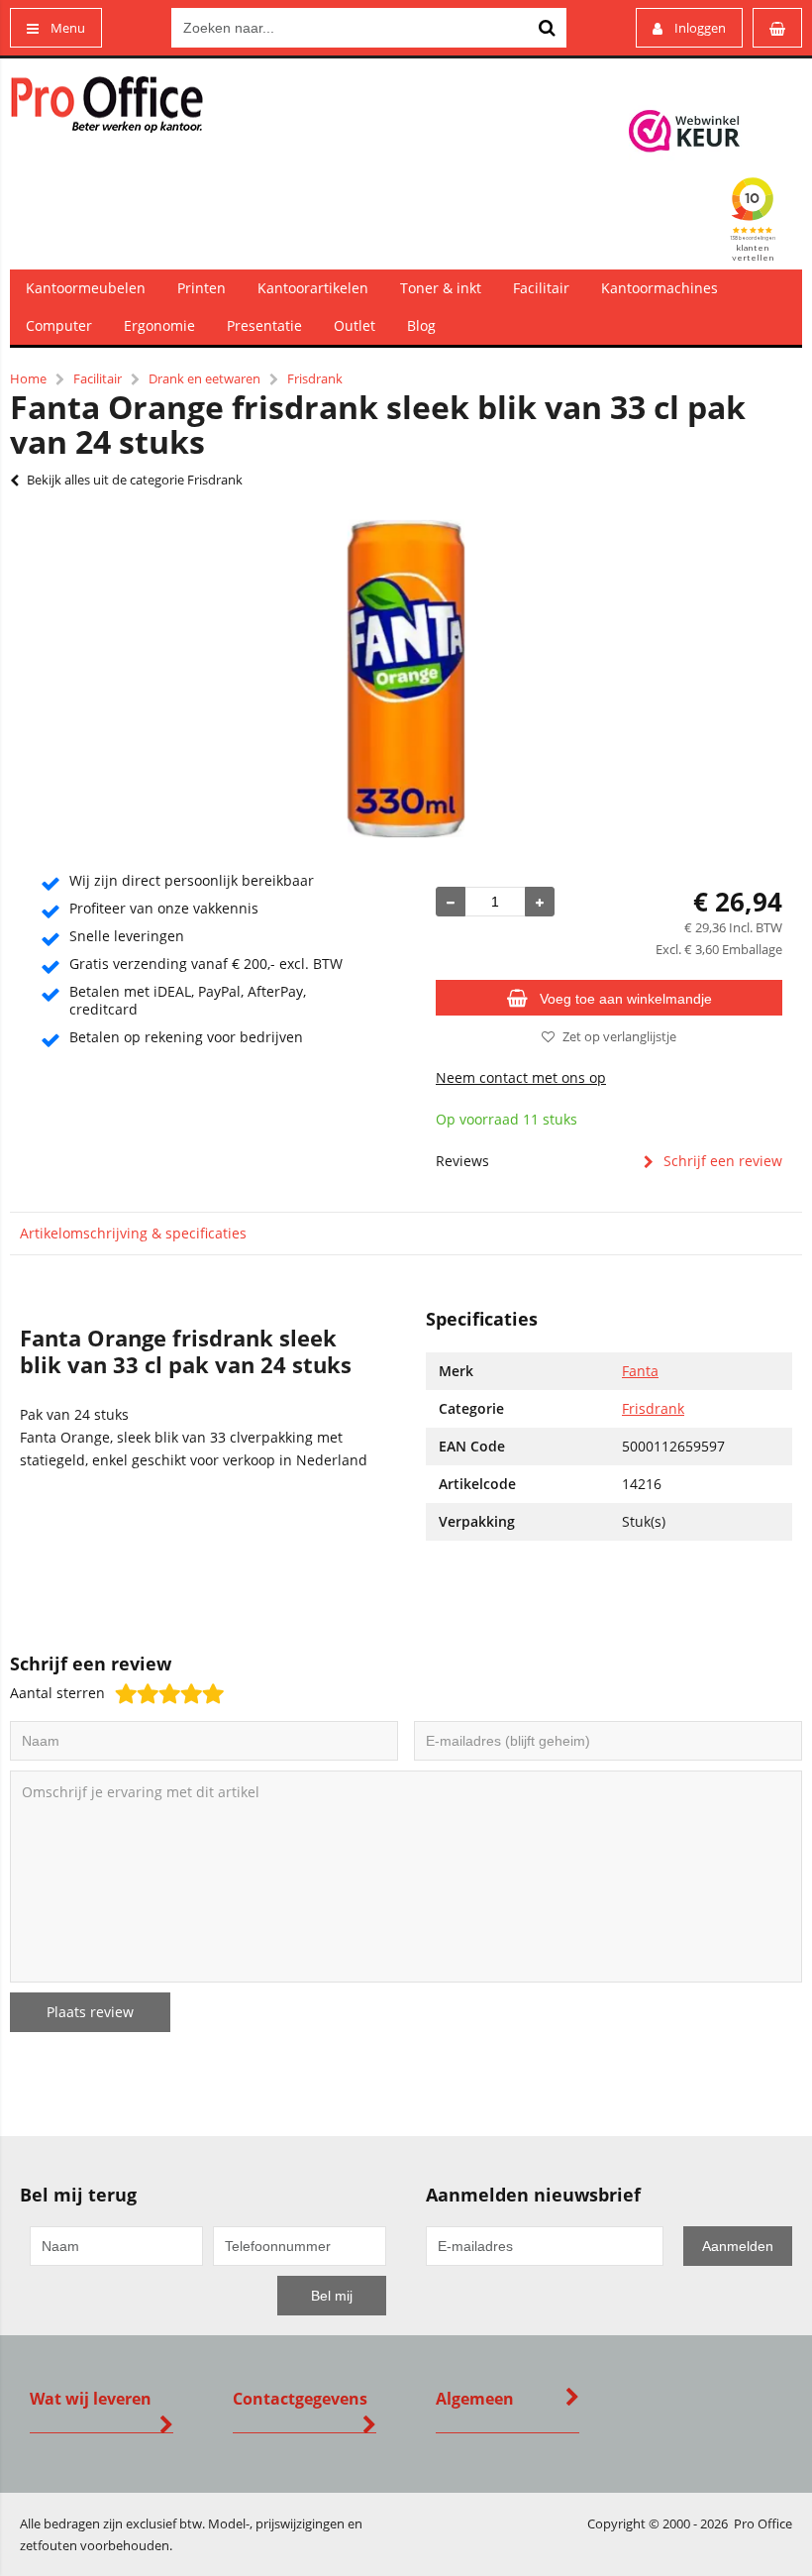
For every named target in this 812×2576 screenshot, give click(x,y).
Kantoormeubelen (86, 288)
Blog (421, 325)
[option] (406, 679)
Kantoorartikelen (313, 288)
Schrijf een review (723, 1161)
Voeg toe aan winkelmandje (626, 999)
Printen (202, 288)
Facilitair (541, 288)
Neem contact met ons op (521, 1077)
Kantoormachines (660, 288)
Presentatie (264, 325)
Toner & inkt (441, 288)
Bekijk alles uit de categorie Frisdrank (135, 480)
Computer (59, 325)
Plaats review (90, 2012)
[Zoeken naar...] (547, 28)
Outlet (355, 325)
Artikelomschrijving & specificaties (133, 1233)
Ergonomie (159, 325)
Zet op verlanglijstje (619, 1036)
